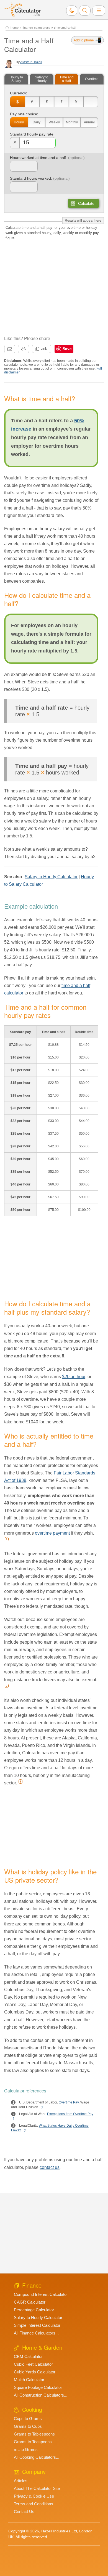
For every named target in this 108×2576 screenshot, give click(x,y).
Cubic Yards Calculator (35, 2372)
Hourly (19, 122)
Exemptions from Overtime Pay (70, 2114)
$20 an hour (74, 1377)
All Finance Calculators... (36, 2333)
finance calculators (36, 28)
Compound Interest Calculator (41, 2294)
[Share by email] (10, 349)
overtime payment (52, 1533)
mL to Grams (26, 2449)
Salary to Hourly (42, 79)
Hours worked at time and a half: (38, 158)
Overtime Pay (69, 2103)
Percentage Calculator (34, 2310)
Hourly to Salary (16, 79)
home (15, 28)
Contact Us (24, 2512)
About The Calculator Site (37, 2488)
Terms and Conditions (34, 2504)
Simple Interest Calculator (37, 2325)
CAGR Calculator (30, 2302)
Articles (21, 2481)
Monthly (72, 122)
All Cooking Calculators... (37, 2457)
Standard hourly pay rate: (32, 134)
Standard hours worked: (31, 178)
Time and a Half (67, 79)
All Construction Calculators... (41, 2395)
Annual (89, 122)
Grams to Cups (28, 2426)
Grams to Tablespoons (34, 2434)
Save (67, 349)
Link (44, 348)
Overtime (92, 79)
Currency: (19, 93)
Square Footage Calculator (38, 2387)
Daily (37, 122)
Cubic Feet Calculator (33, 2364)
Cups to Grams (28, 2419)
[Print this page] (24, 349)
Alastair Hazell (31, 62)
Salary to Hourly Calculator (51, 877)
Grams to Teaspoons (33, 2442)
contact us (50, 2167)
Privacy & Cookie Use (34, 2496)
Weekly (54, 122)
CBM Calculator (28, 2356)
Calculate (86, 203)
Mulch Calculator (29, 2380)
